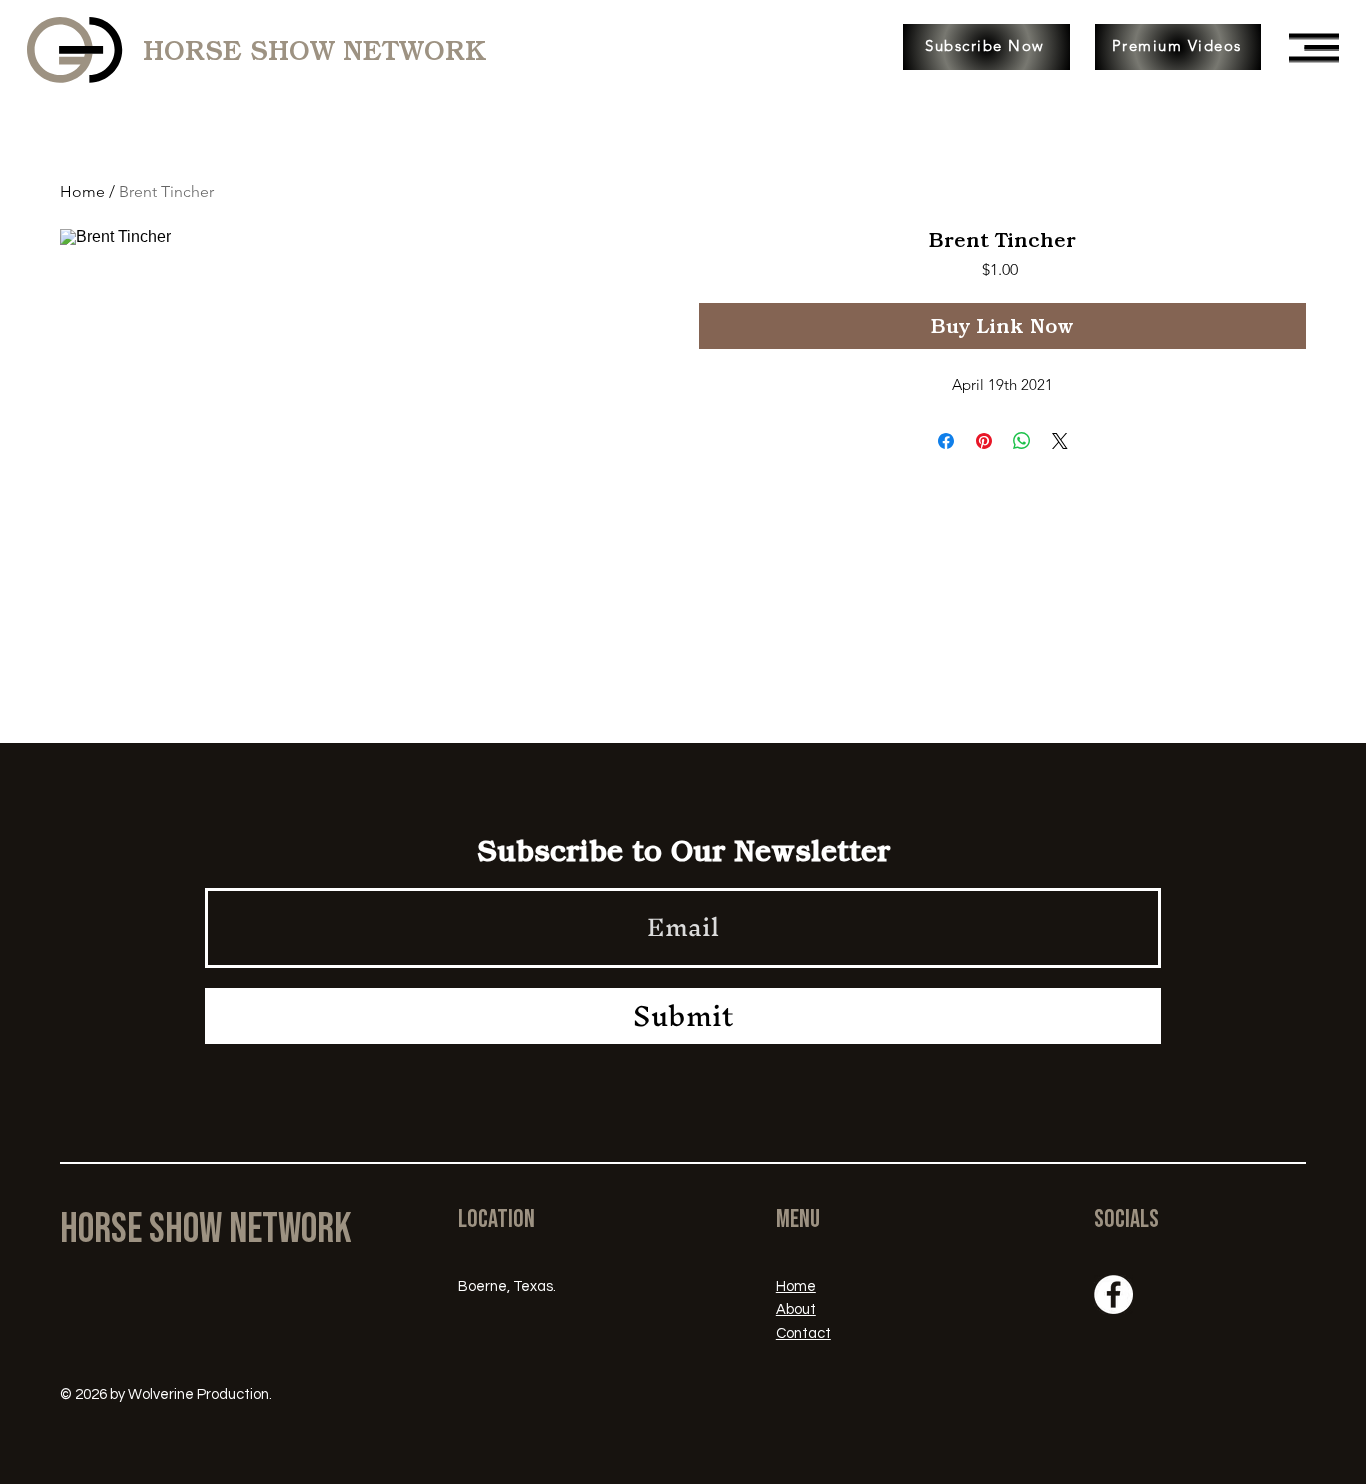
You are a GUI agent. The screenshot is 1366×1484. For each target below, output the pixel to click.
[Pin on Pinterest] (984, 441)
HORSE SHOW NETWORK (314, 50)
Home (82, 191)
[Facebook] (1113, 1294)
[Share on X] (1060, 441)
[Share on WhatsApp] (1022, 441)
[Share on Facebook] (946, 441)
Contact (803, 1333)
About (796, 1309)
